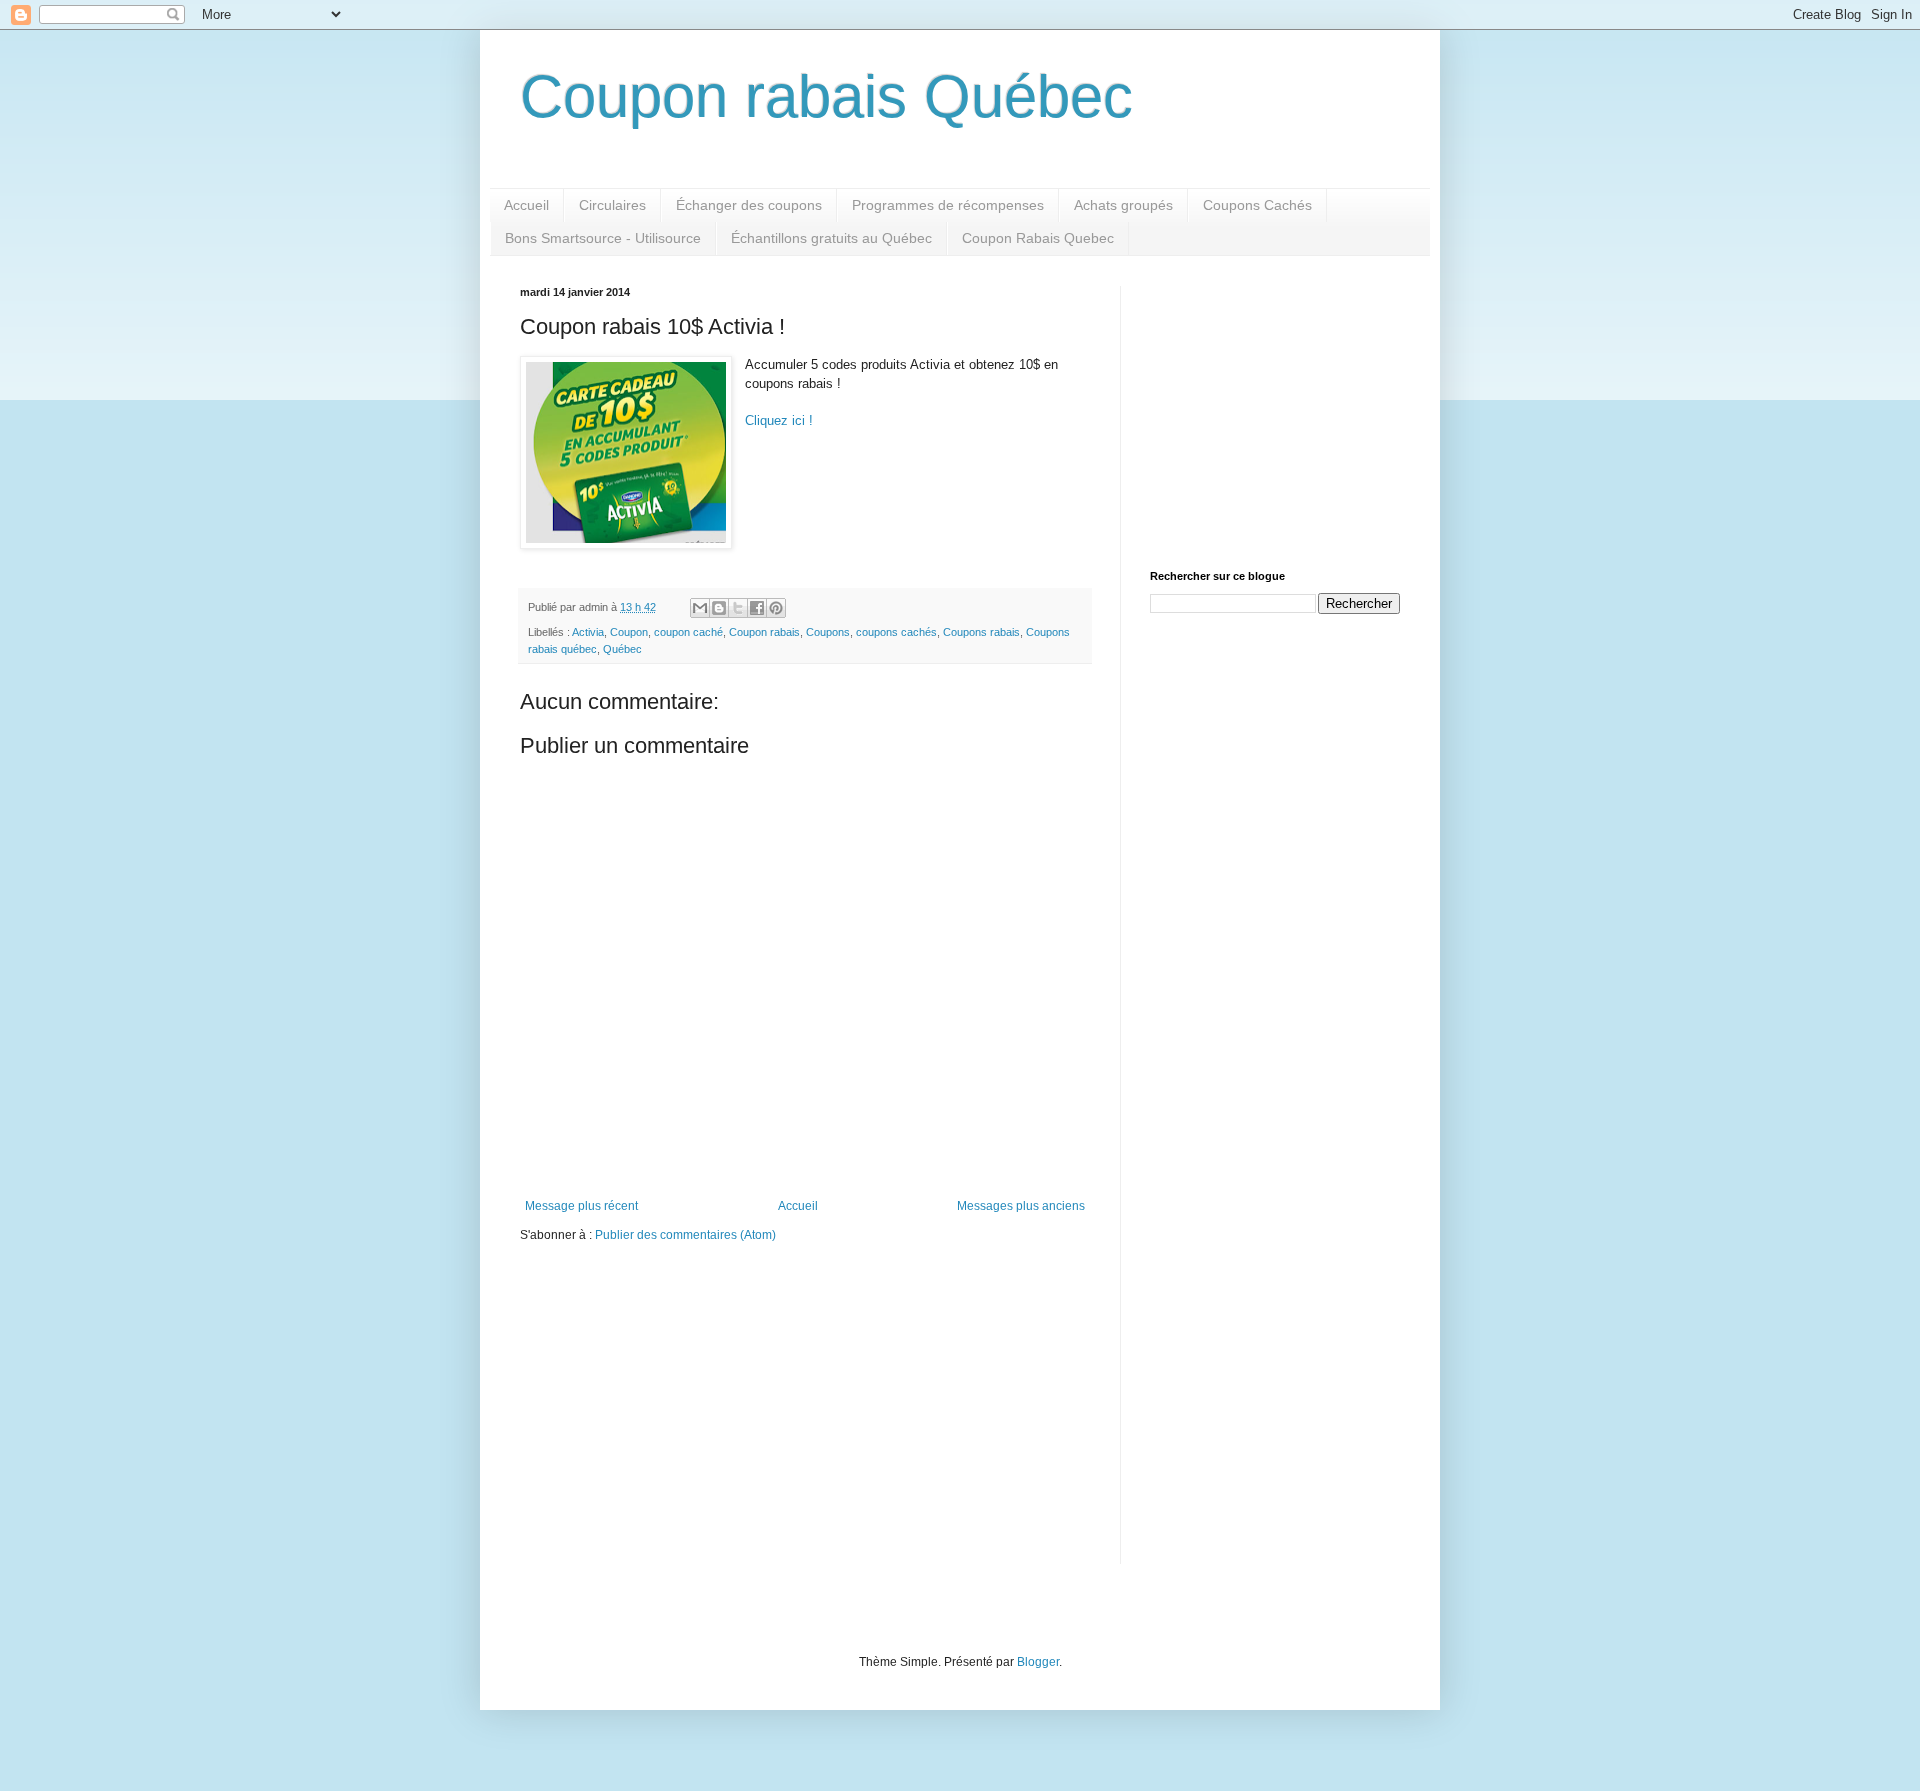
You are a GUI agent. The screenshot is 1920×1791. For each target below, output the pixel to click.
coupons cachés (896, 632)
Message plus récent (581, 1206)
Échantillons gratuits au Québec (831, 238)
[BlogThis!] (719, 608)
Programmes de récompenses (948, 205)
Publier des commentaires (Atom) (685, 1235)
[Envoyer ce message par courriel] (700, 608)
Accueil (526, 205)
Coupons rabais (981, 632)
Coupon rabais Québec (826, 96)
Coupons (828, 632)
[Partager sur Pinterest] (776, 608)
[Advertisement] (1275, 411)
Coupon (629, 632)
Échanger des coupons (749, 205)
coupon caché (688, 632)
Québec (622, 649)
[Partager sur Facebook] (757, 608)
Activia (588, 632)
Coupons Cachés (1257, 205)
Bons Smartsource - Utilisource (603, 238)
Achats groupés (1123, 205)
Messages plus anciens (1021, 1206)
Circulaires (612, 205)
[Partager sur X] (738, 608)
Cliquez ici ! (779, 420)
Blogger (1038, 1662)
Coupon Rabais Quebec (1038, 238)
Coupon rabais (764, 632)
